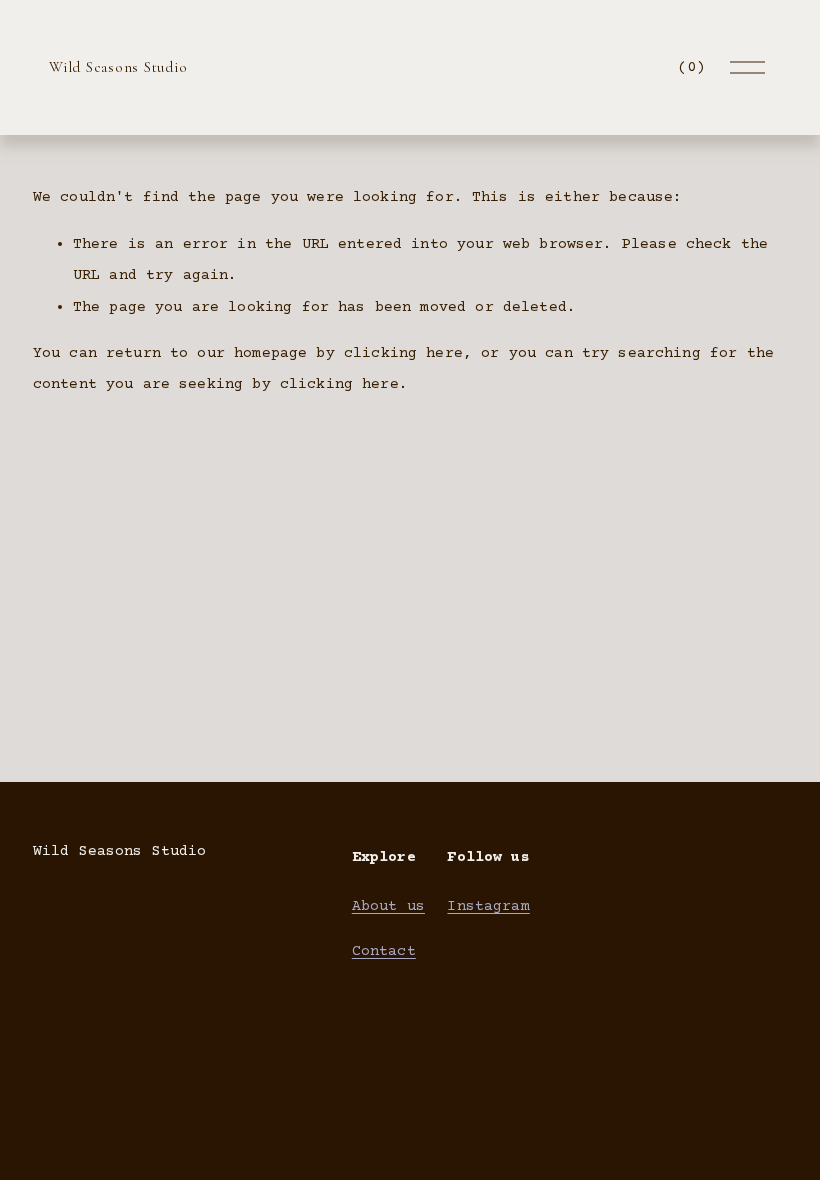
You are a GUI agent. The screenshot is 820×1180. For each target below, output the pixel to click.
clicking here (403, 353)
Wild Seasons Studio (118, 67)
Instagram (488, 906)
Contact (384, 951)
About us (388, 906)
